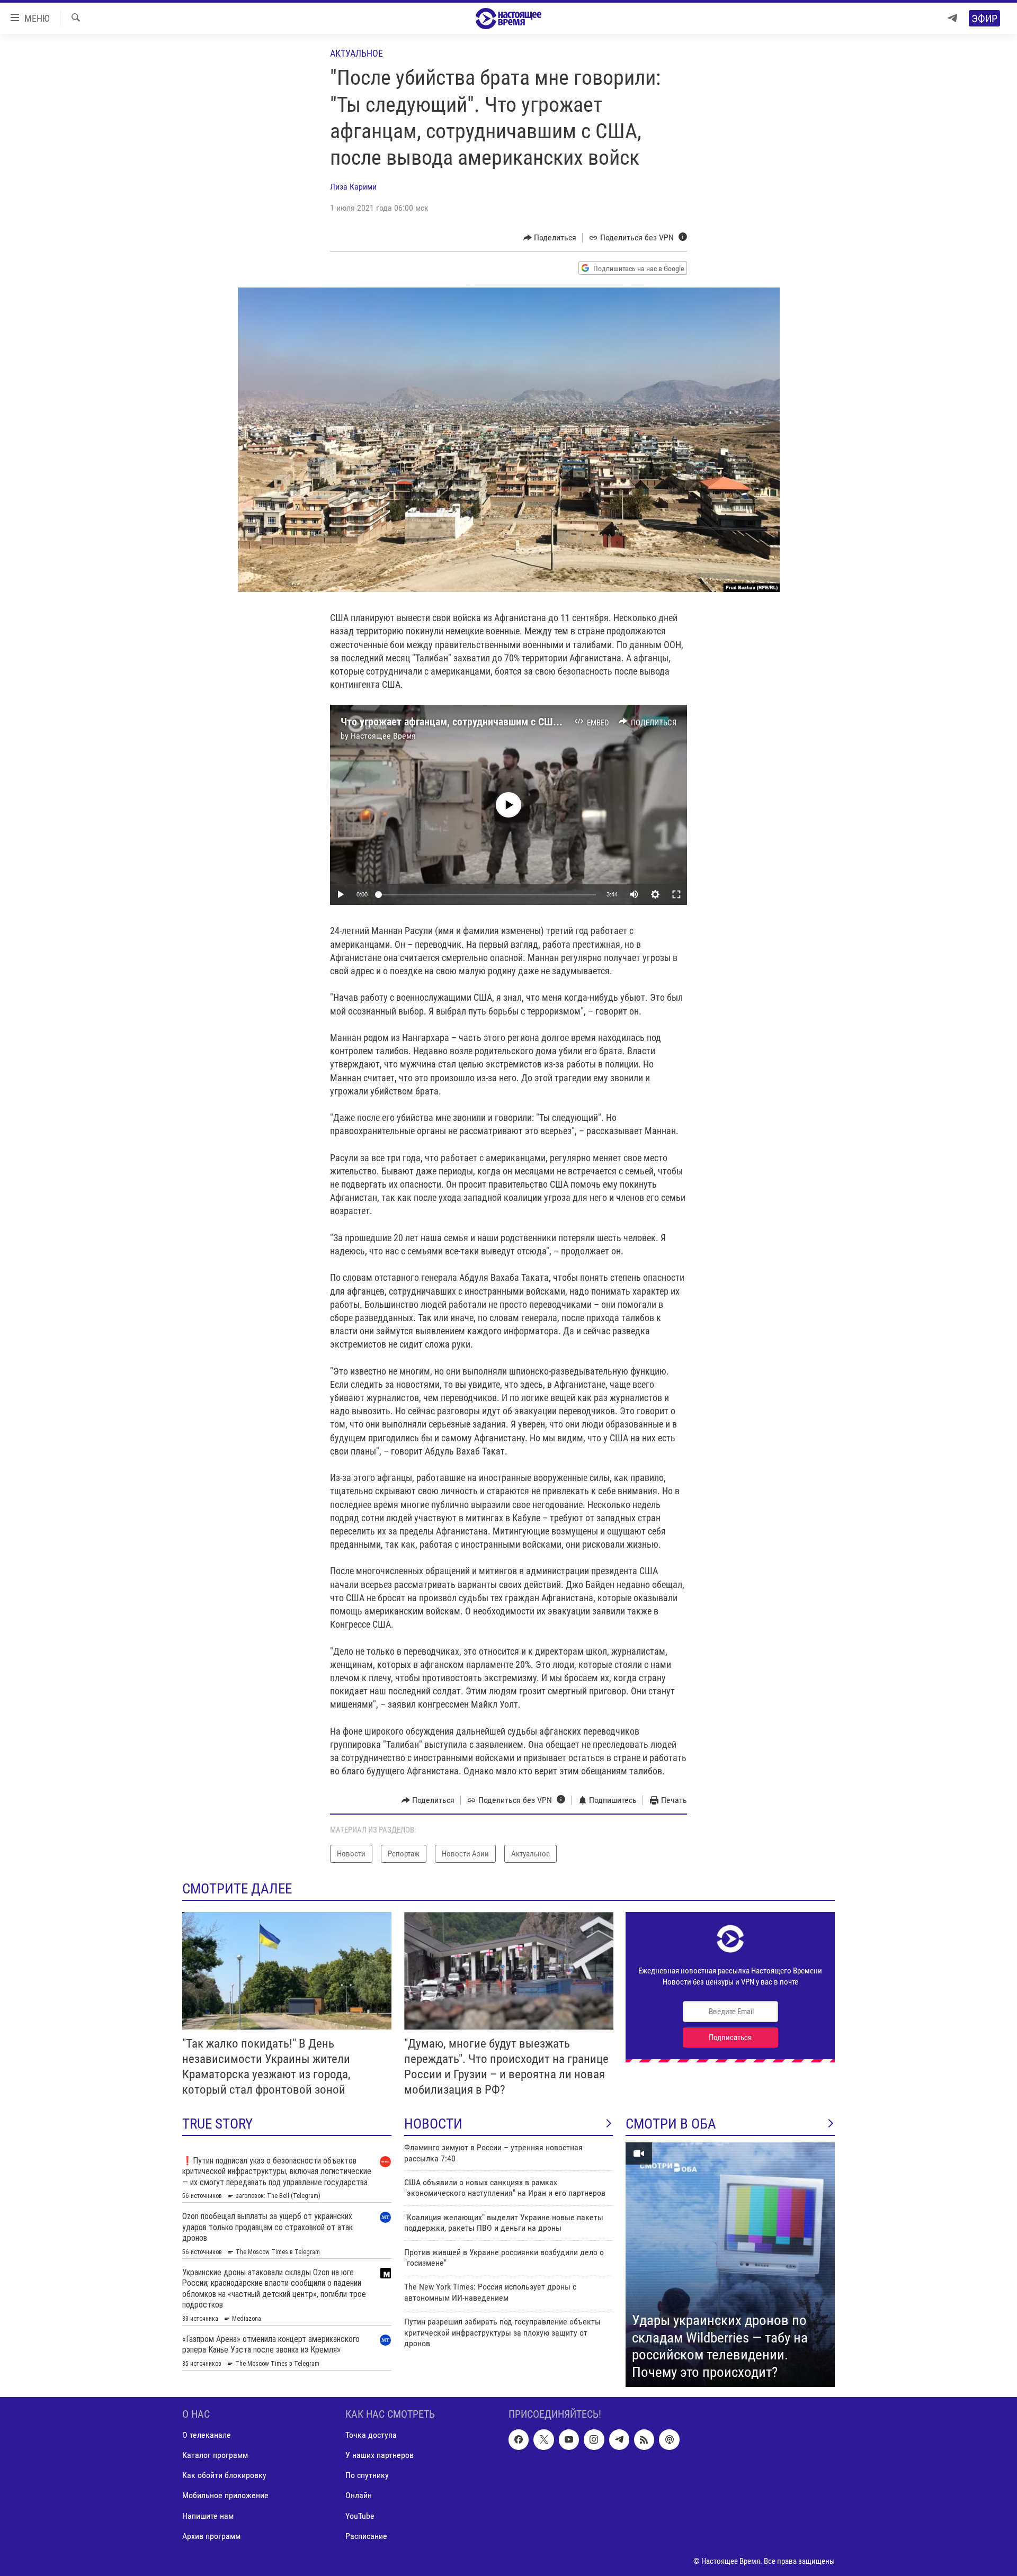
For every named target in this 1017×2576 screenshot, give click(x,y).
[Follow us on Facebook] (519, 2439)
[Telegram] (952, 18)
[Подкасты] (669, 2439)
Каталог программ (215, 2455)
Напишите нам (208, 2516)
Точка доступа (371, 2435)
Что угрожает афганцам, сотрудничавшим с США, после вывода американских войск (531, 722)
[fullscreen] (676, 894)
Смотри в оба (671, 2124)
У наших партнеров (380, 2455)
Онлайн (359, 2495)
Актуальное (356, 53)
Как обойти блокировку (224, 2475)
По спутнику (367, 2475)
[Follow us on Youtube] (569, 2439)
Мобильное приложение (225, 2495)
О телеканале (207, 2435)
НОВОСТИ (433, 2124)
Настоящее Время (383, 736)
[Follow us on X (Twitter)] (543, 2439)
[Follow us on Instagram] (594, 2439)
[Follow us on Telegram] (619, 2439)
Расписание (366, 2536)
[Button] (550, 238)
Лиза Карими (353, 187)
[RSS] (644, 2439)
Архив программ (211, 2536)
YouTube (360, 2516)
